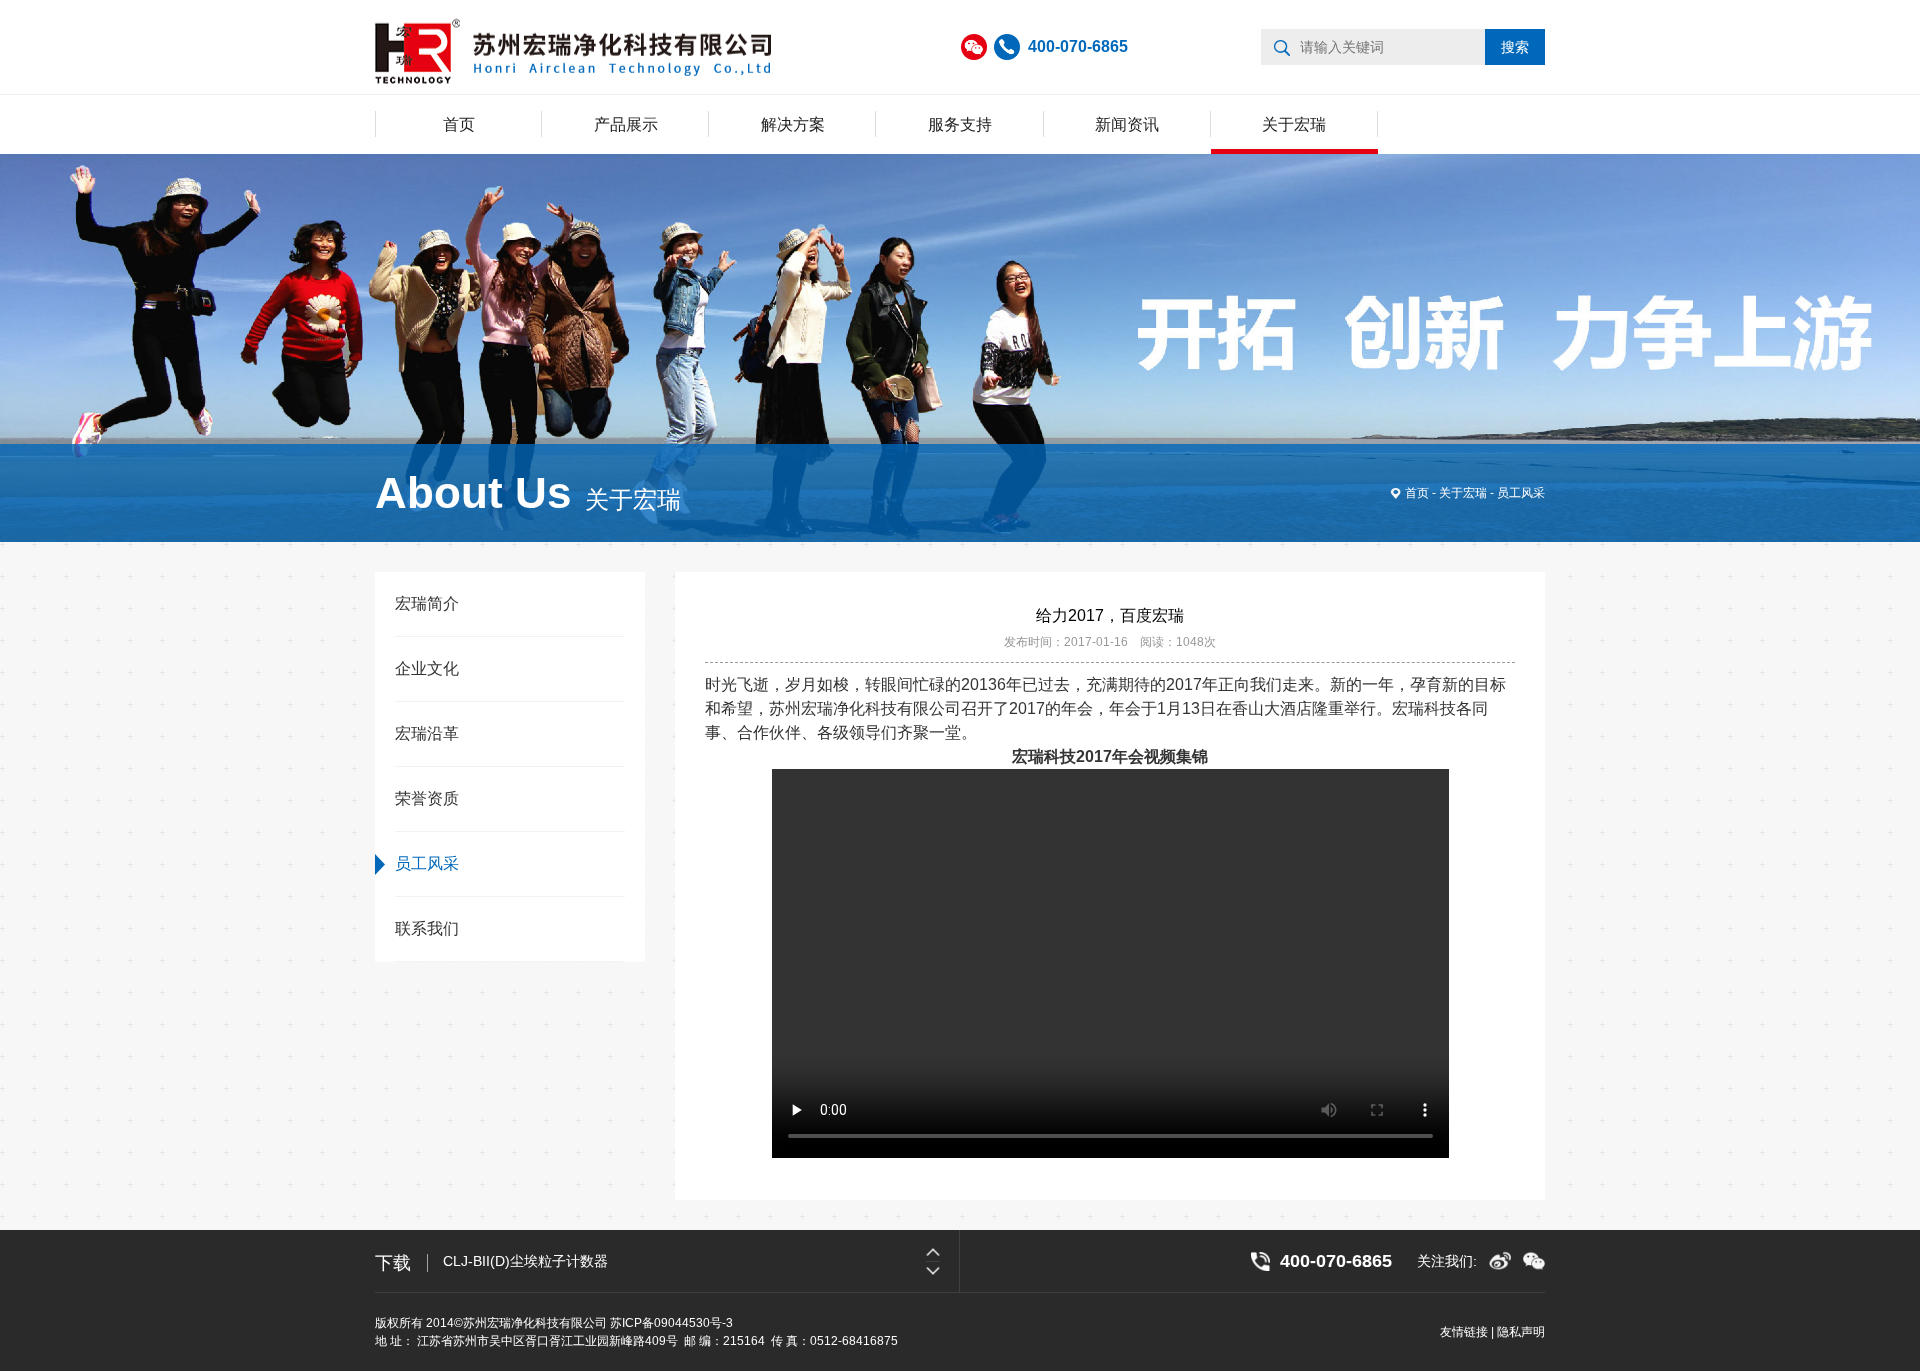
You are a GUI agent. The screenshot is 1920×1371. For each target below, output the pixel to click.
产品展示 (626, 124)
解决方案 (793, 124)
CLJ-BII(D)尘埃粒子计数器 (525, 1261)
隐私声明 (1521, 1332)
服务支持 (960, 124)
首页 (459, 124)
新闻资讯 (1127, 124)
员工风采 (1521, 493)
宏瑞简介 (427, 603)
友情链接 (1464, 1332)
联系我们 (427, 928)
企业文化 (427, 668)
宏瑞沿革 (427, 733)
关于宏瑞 (1294, 124)
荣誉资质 (427, 798)
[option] (701, 1261)
